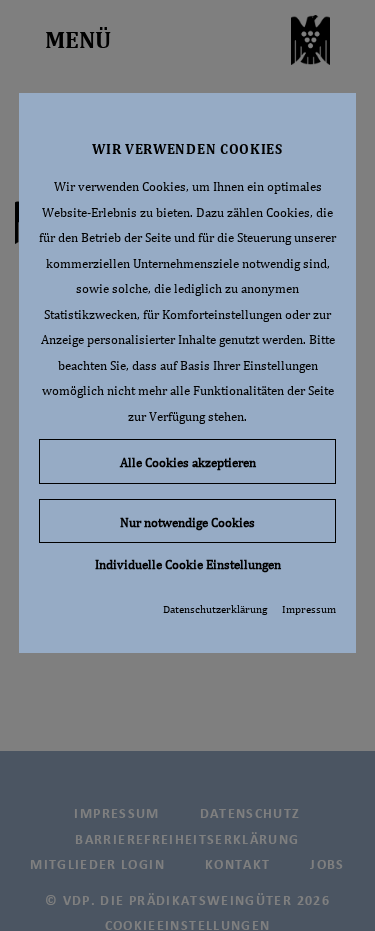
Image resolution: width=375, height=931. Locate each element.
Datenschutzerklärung (215, 609)
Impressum (309, 609)
